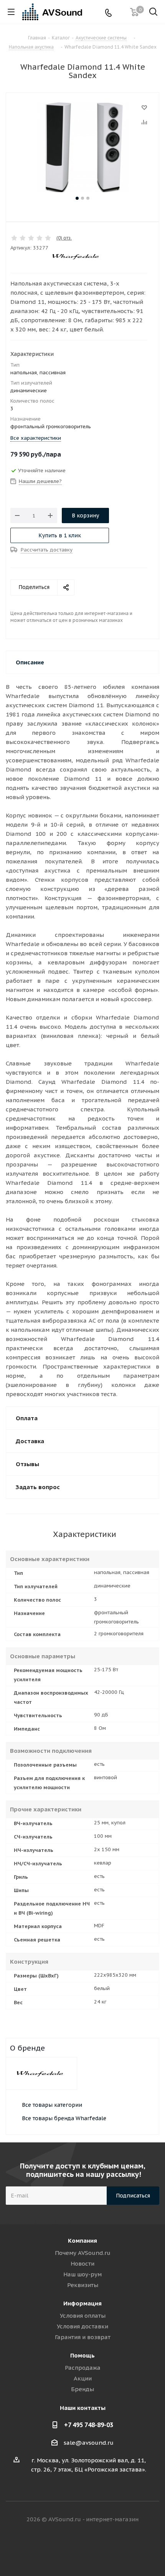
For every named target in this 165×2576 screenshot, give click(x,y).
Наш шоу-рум (82, 2274)
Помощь (82, 2355)
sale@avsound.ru (89, 2443)
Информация (82, 2303)
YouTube (111, 2549)
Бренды (82, 2389)
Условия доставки (82, 2326)
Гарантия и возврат (83, 2337)
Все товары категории (52, 2105)
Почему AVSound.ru (83, 2253)
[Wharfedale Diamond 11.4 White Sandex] (82, 148)
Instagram (92, 2549)
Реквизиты (83, 2285)
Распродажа (83, 2368)
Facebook (73, 2549)
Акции (83, 2378)
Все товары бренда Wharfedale (64, 2118)
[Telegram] (121, 12)
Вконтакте (54, 2549)
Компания (82, 2241)
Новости (82, 2264)
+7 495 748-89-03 (89, 2425)
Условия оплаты (83, 2316)
